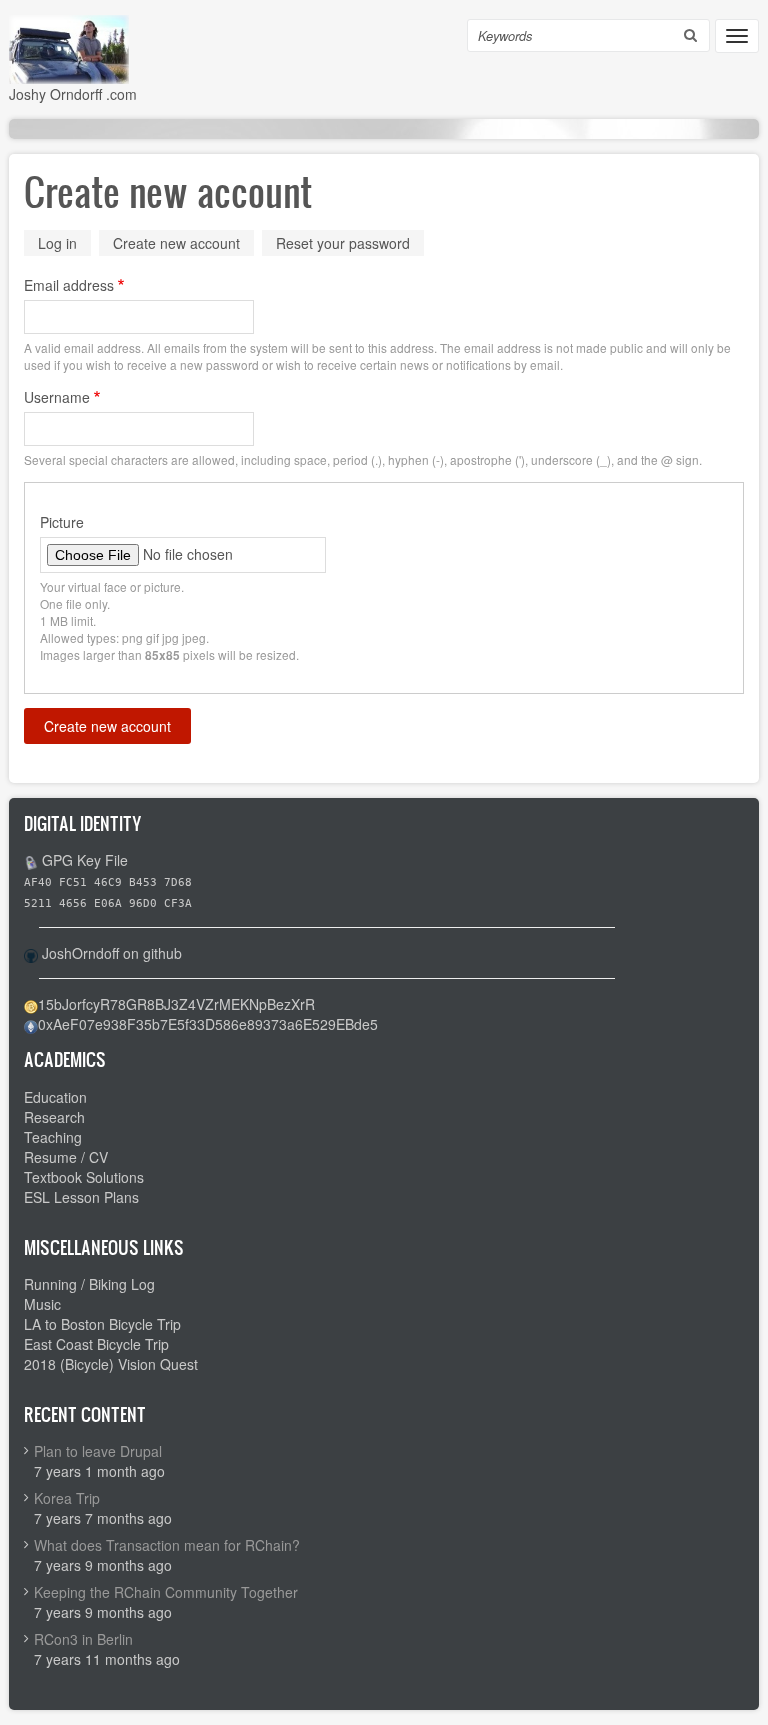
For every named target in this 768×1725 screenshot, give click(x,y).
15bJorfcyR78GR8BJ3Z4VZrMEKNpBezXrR (176, 1004)
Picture (62, 522)
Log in (57, 243)
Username (57, 397)
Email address (69, 285)
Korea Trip (67, 1498)
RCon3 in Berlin (83, 1639)
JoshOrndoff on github (112, 953)
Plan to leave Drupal (98, 1451)
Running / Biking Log (89, 1284)
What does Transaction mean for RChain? (167, 1545)
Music (42, 1304)
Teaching (53, 1137)
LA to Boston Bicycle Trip (102, 1324)
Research (54, 1117)
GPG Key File (85, 860)
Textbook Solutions (84, 1177)
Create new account (183, 244)
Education (55, 1097)
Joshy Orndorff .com (73, 94)
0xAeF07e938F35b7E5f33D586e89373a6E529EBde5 (208, 1024)
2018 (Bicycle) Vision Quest (111, 1364)
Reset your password (343, 243)
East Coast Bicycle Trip (96, 1344)
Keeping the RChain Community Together (166, 1592)
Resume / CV (66, 1157)
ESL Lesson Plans (81, 1197)
